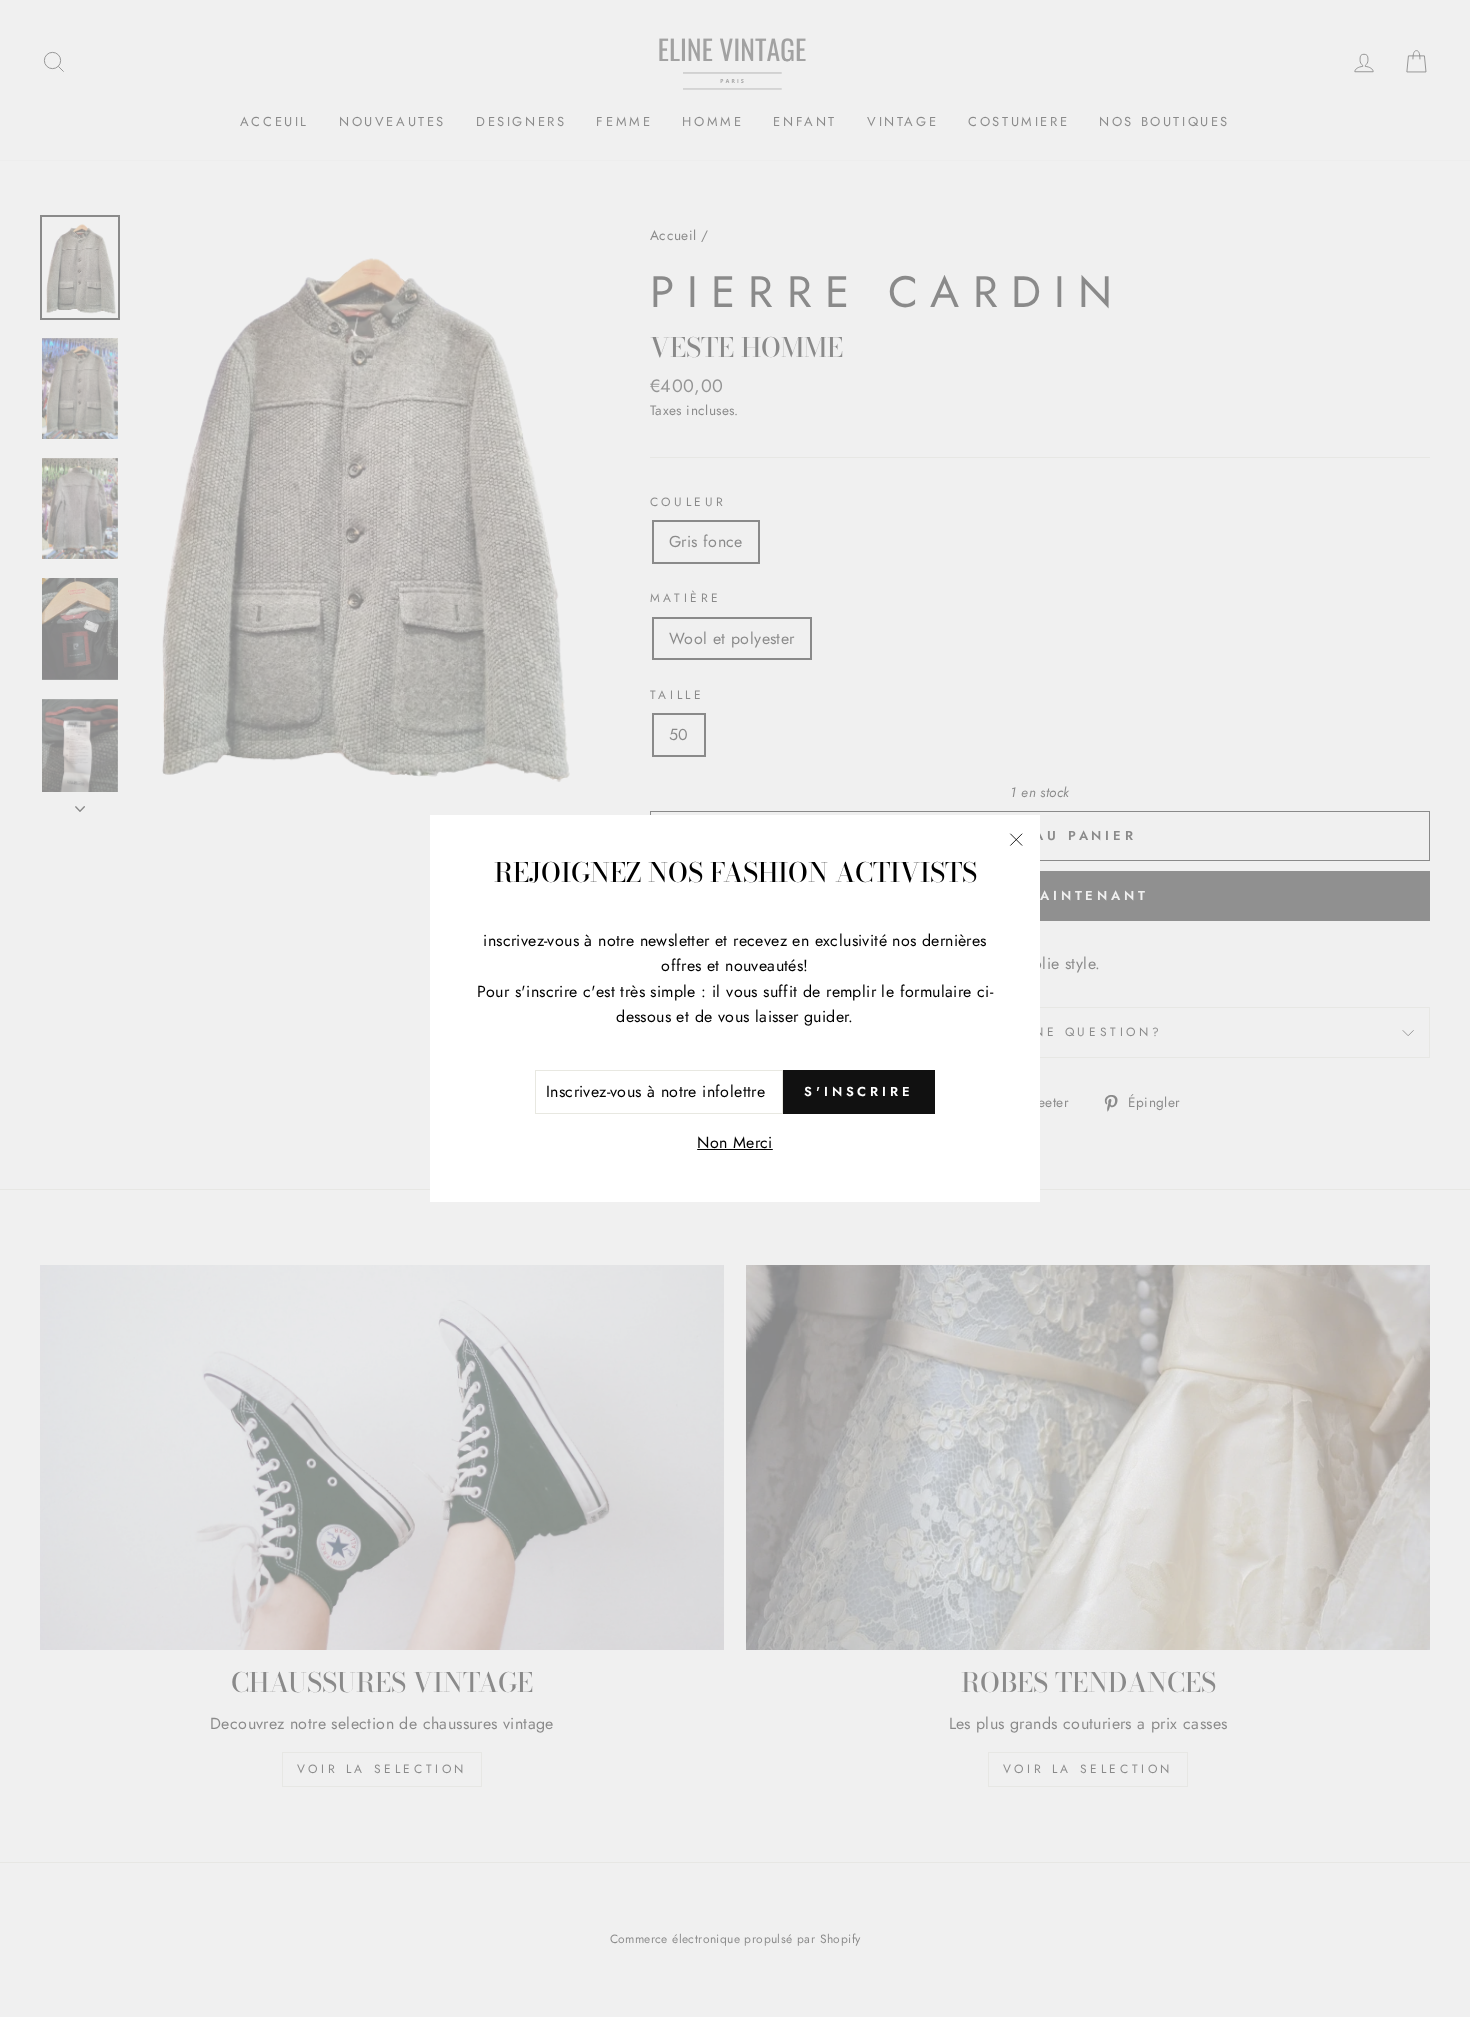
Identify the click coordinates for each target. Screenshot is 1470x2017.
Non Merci (735, 1142)
